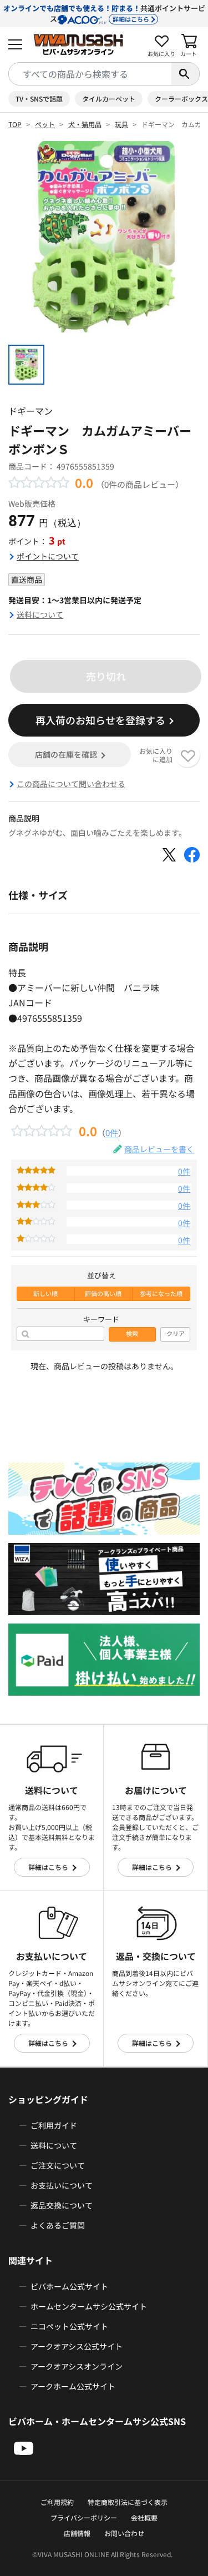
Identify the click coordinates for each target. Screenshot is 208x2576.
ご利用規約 (57, 2502)
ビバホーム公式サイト (69, 2286)
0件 (112, 1132)
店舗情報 (77, 2533)
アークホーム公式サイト (73, 2386)
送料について (40, 614)
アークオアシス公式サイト (77, 2346)
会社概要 (144, 2517)
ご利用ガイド (54, 2125)
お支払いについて (62, 2185)
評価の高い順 (103, 1294)
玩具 (121, 124)
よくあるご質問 (58, 2225)
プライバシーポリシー (84, 2517)
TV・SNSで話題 (39, 99)
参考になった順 (161, 1294)
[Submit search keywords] (185, 74)
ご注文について (58, 2165)
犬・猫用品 (85, 124)
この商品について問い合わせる (71, 784)
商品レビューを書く (159, 1149)
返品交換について (62, 2205)
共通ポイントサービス (104, 13)
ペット (45, 124)
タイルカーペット (109, 99)
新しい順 (45, 1294)
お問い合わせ (124, 2533)
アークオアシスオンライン (77, 2366)
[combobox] (90, 74)
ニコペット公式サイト (69, 2326)
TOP (15, 124)
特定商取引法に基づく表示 (128, 2502)
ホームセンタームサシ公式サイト (89, 2306)
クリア (176, 1334)
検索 (132, 1334)
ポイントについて (48, 556)
